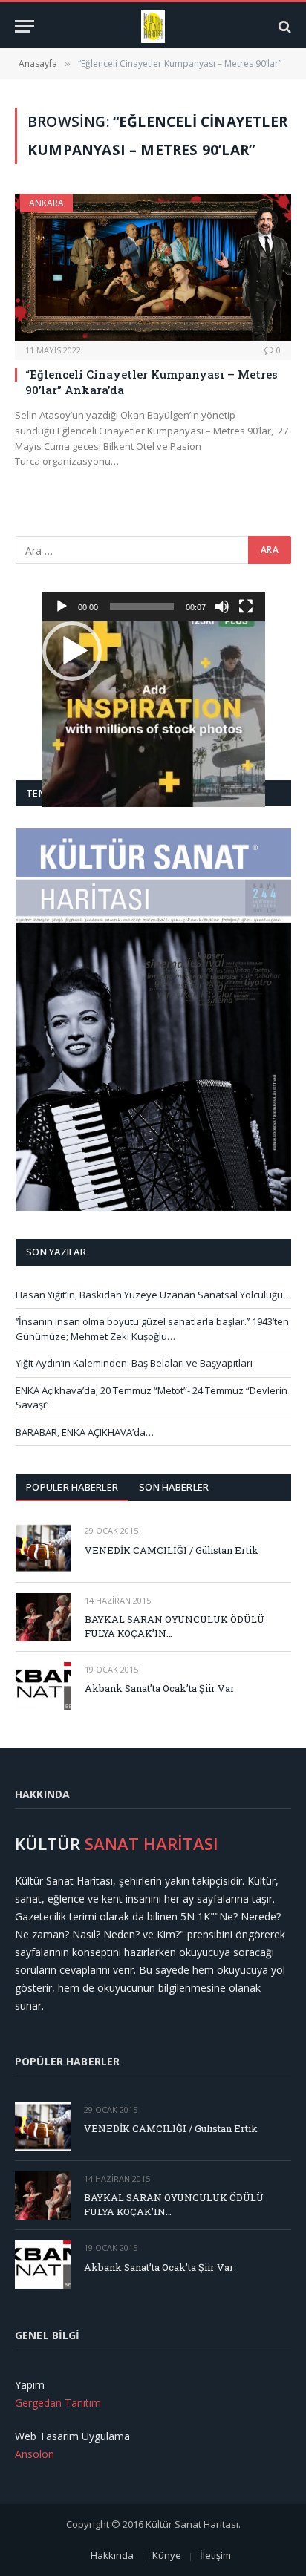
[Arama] (283, 26)
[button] (72, 651)
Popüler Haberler (72, 1487)
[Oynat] (62, 607)
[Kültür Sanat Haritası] (153, 26)
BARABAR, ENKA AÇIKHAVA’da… (85, 1432)
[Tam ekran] (246, 607)
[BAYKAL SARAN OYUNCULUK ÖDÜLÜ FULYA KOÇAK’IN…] (43, 1617)
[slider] (142, 607)
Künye (167, 2555)
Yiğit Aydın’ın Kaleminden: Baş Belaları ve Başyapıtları (134, 1363)
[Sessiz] (222, 607)
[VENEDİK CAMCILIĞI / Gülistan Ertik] (43, 1547)
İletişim (215, 2555)
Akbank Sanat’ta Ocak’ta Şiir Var (160, 1688)
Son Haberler (174, 1487)
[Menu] (25, 26)
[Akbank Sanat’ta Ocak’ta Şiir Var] (43, 1686)
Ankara (46, 203)
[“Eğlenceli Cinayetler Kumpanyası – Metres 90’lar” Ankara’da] (153, 267)
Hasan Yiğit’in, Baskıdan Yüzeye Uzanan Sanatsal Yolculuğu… (153, 1295)
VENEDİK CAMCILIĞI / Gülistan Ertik (172, 1550)
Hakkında (112, 2555)
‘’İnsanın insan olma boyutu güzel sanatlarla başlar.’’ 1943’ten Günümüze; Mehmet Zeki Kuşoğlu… (152, 1329)
